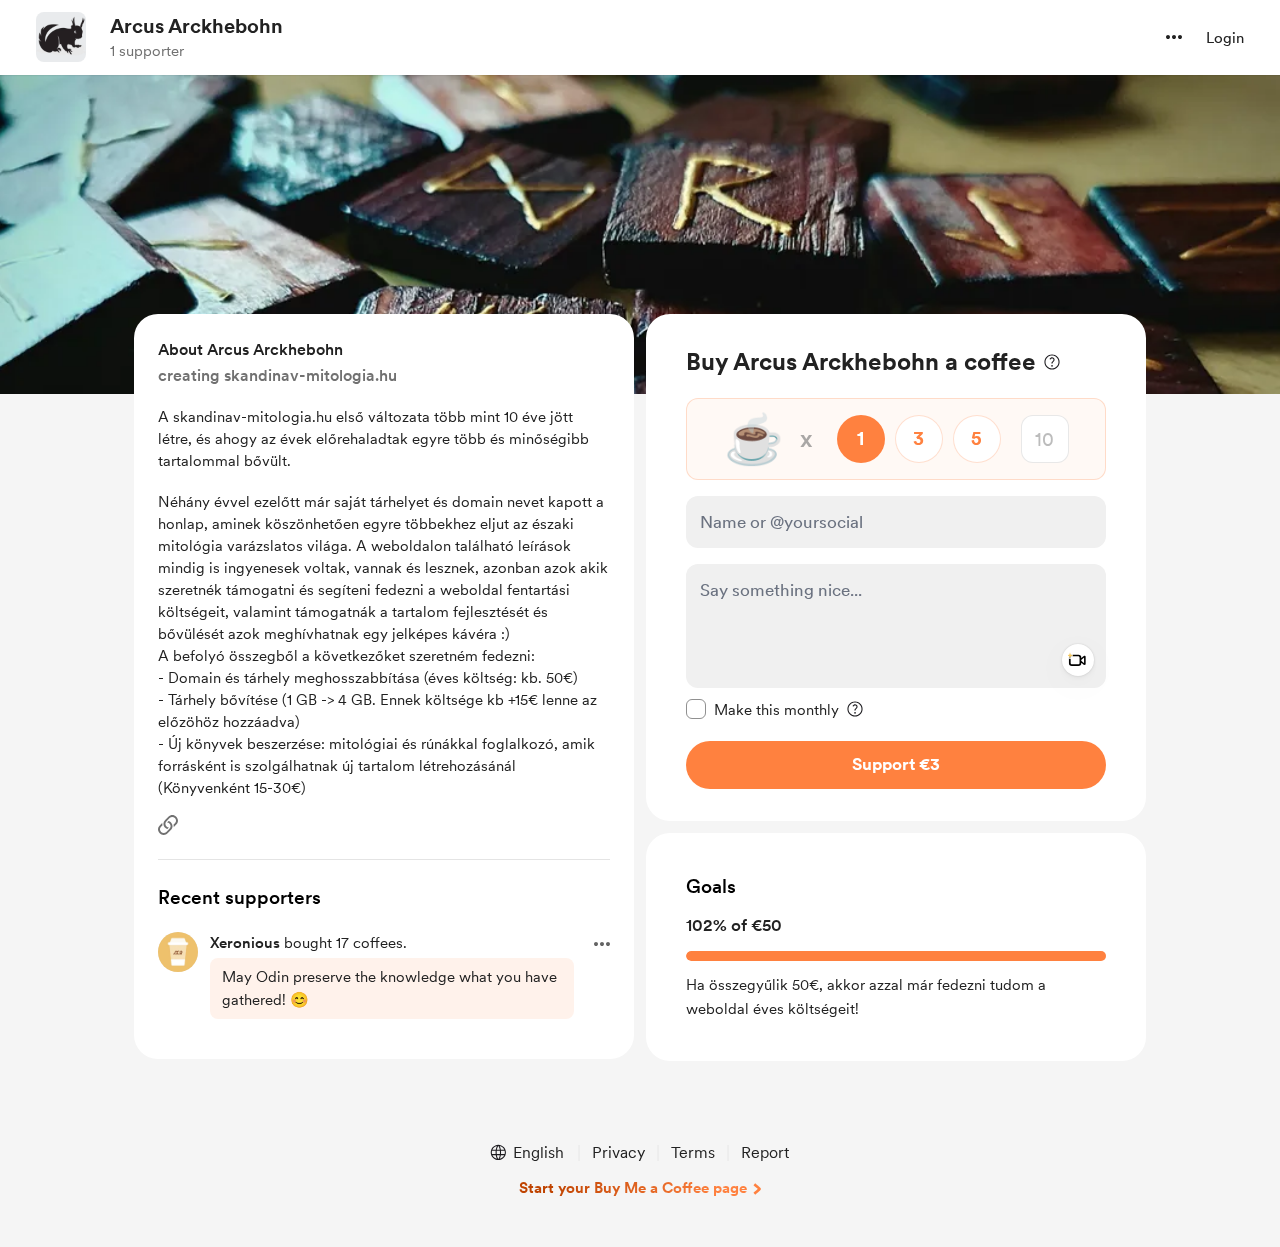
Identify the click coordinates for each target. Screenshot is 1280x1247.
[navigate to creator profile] (61, 37)
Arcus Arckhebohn (196, 26)
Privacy (618, 1152)
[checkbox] (762, 709)
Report (765, 1152)
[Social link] (168, 825)
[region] (896, 567)
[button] (1174, 37)
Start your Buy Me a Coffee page (633, 1188)
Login (1225, 38)
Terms (693, 1152)
